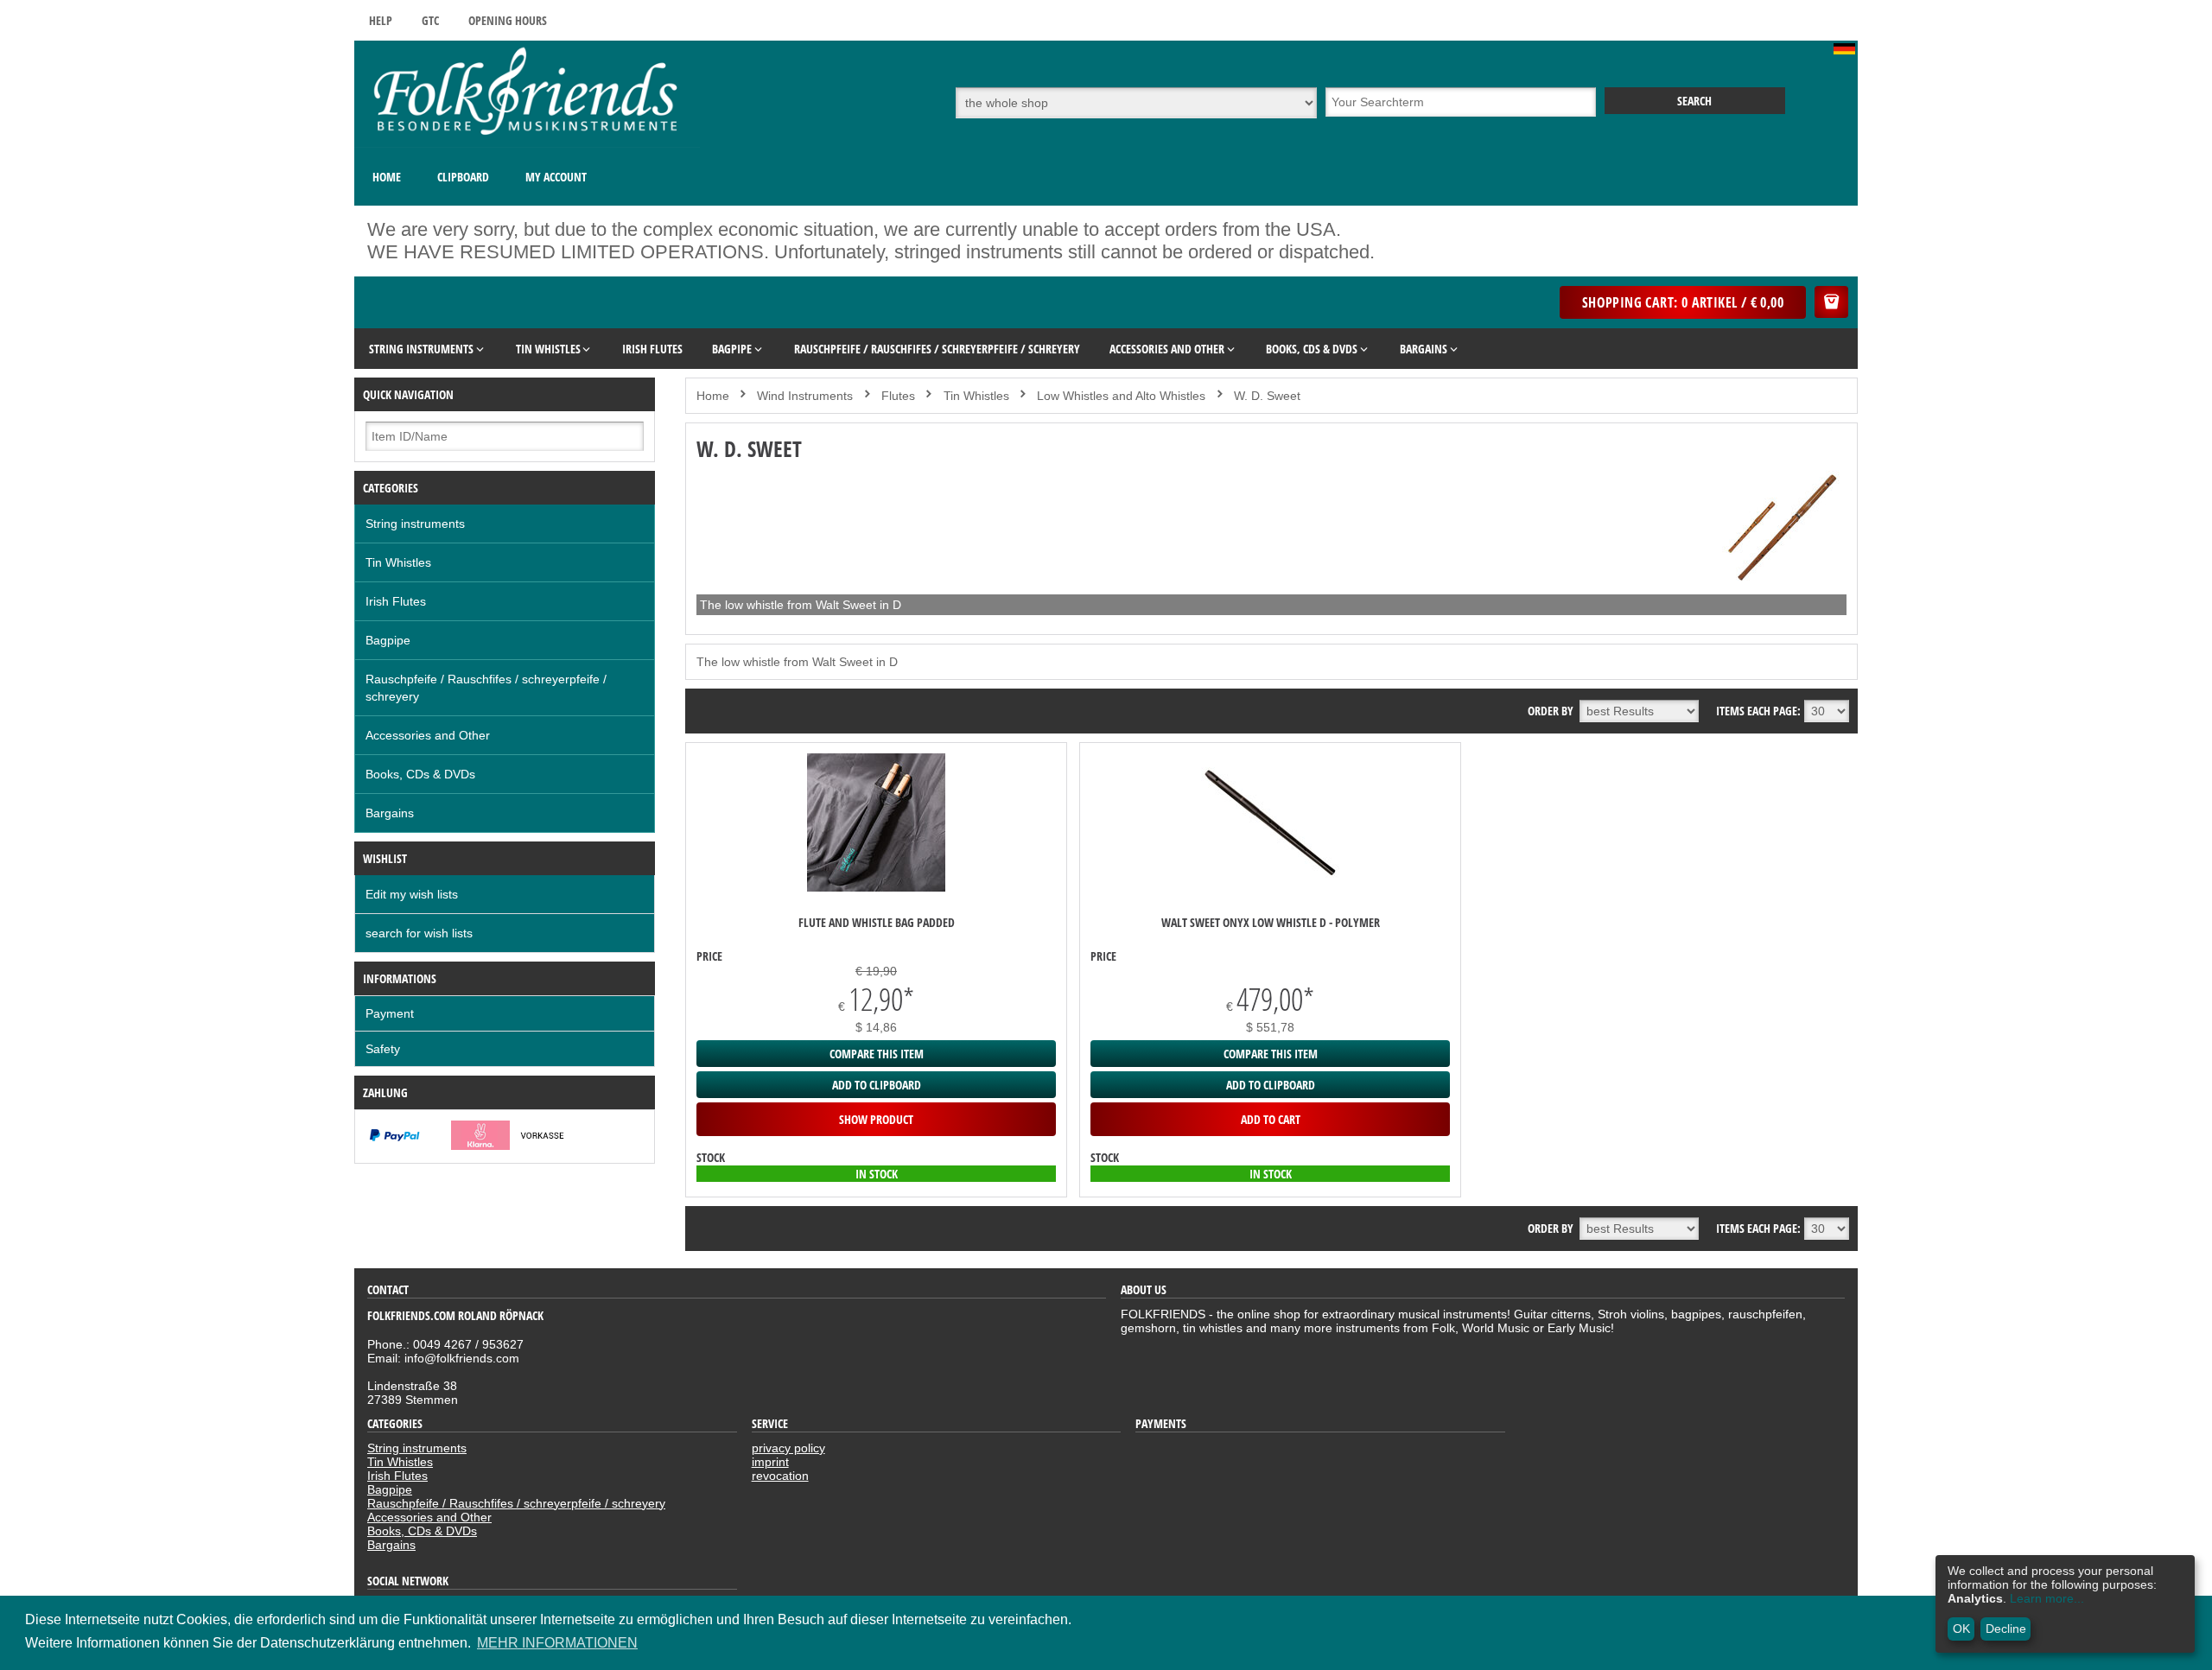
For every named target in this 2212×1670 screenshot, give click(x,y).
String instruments (415, 524)
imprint (770, 1462)
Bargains (390, 813)
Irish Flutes (396, 601)
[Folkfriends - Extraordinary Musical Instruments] (527, 143)
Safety (383, 1049)
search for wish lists (419, 933)
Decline (2006, 1629)
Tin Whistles (398, 562)
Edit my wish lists (412, 894)
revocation (780, 1476)
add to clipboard (877, 1085)
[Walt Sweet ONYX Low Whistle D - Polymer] (1270, 887)
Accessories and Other (428, 735)
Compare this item (877, 1054)
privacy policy (788, 1448)
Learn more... (2047, 1598)
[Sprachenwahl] (1846, 50)
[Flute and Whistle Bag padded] (876, 887)
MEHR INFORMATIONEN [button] (557, 1643)
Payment (390, 1013)
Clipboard (463, 177)
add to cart (1271, 1119)
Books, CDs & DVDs (420, 774)
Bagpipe (388, 640)
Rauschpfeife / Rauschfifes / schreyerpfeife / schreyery (486, 688)
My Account (556, 177)
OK (1961, 1629)
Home (387, 177)
